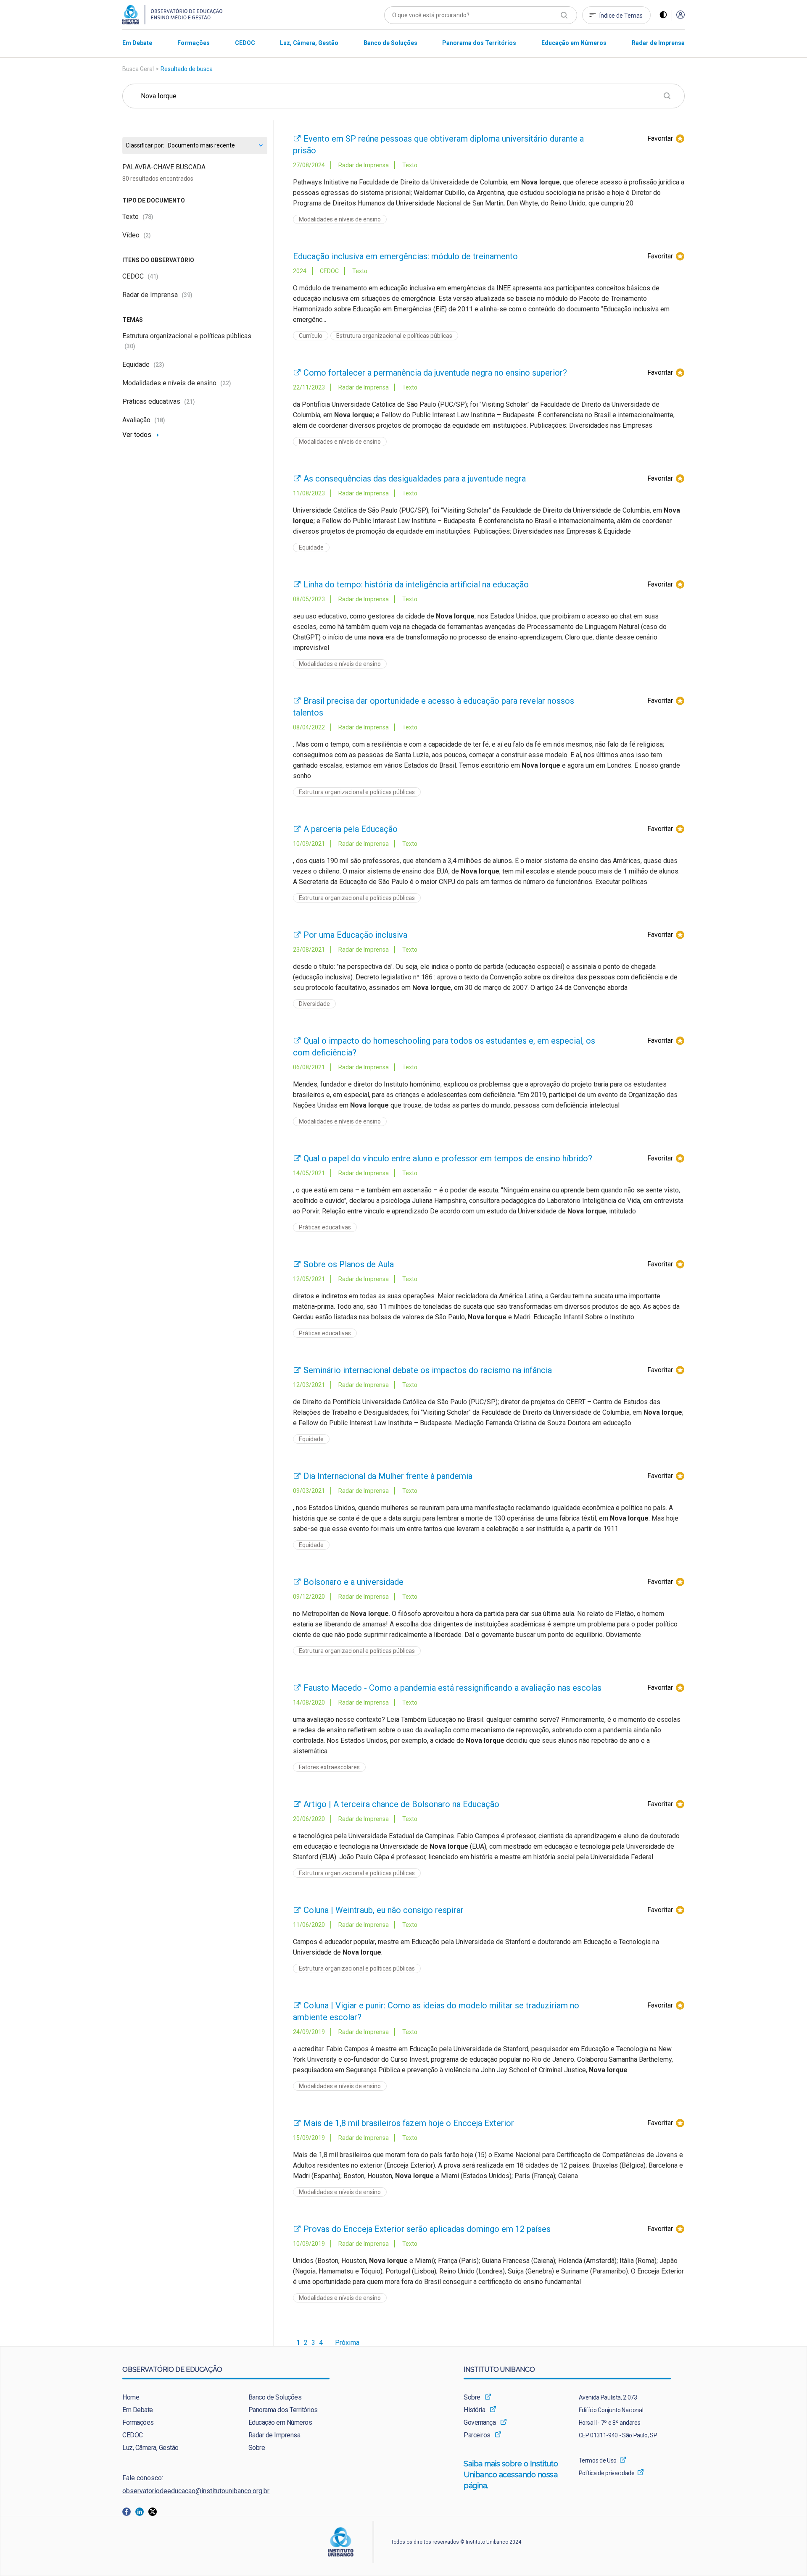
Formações (138, 2422)
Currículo (311, 336)
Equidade (143, 364)
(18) (160, 420)
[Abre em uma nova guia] (129, 2511)
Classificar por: (145, 146)
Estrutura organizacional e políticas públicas (394, 336)
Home (131, 2397)
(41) (153, 276)
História (474, 2410)
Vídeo (137, 235)
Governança (480, 2422)
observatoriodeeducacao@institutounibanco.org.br (196, 2491)
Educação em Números (280, 2422)
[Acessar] (680, 15)
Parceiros (477, 2435)
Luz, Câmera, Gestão (150, 2448)
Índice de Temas (621, 16)
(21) (190, 402)
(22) (226, 383)
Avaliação (144, 420)
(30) (130, 346)
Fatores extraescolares (329, 1767)
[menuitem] (137, 43)
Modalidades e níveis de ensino (177, 383)
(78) (148, 217)
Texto (138, 217)
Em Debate (138, 2410)
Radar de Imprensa (157, 295)
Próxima (347, 2343)
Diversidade (314, 1004)
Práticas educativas (159, 401)
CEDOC (140, 276)
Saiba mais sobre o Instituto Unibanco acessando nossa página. (511, 2475)
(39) (187, 295)
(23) (159, 365)
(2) (147, 235)
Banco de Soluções (275, 2397)
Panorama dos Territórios (283, 2410)
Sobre (257, 2448)
